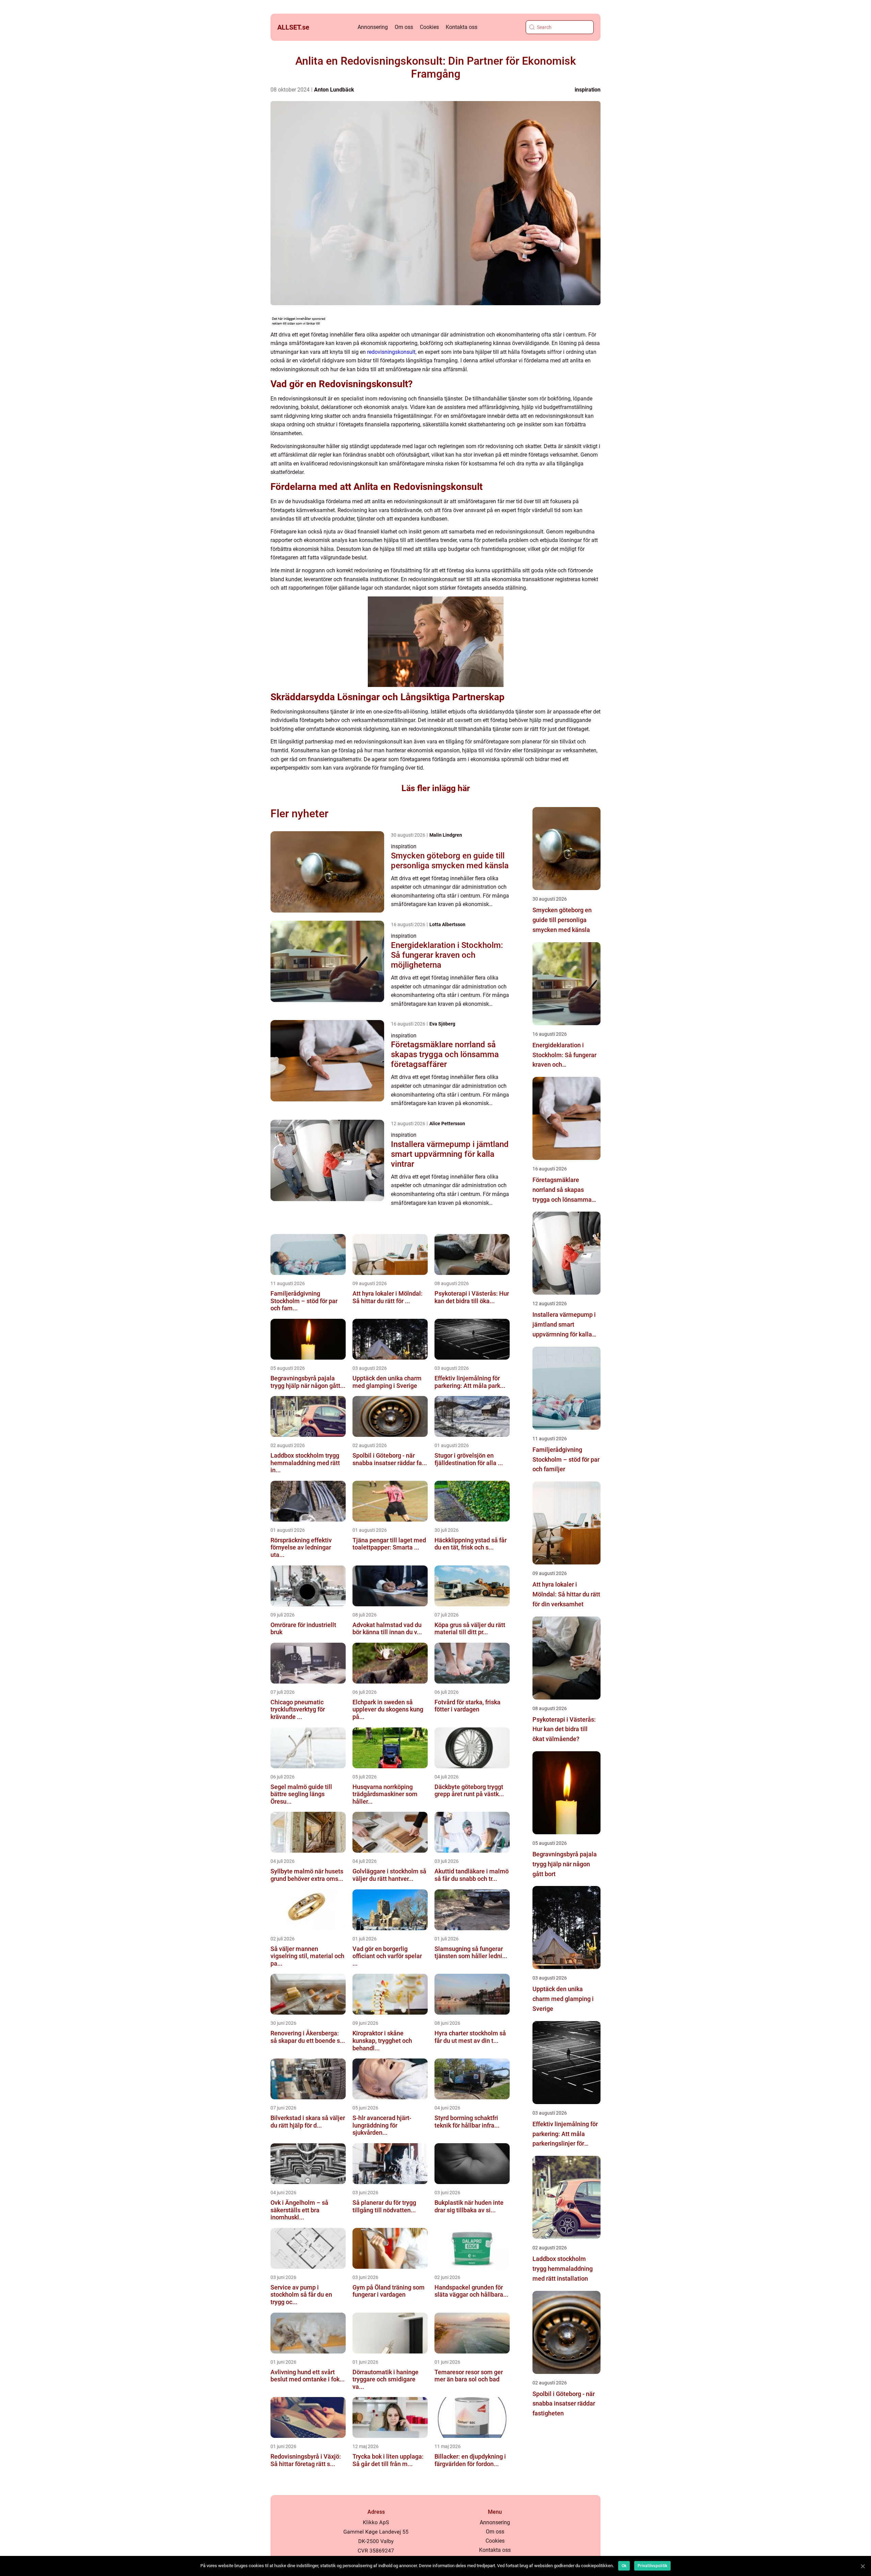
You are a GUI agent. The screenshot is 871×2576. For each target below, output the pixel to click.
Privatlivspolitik (652, 2566)
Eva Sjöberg (442, 1024)
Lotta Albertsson (447, 924)
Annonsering (373, 27)
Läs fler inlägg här (436, 788)
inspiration (588, 90)
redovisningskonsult (391, 352)
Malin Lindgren (446, 835)
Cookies (429, 27)
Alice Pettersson (447, 1123)
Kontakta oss (462, 27)
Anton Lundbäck (334, 90)
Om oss (404, 27)
